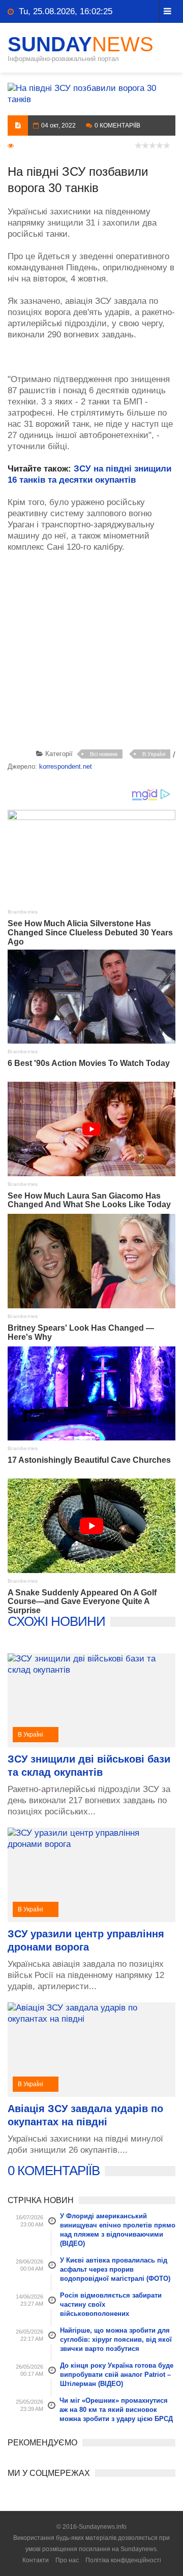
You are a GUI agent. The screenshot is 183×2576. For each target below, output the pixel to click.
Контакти (36, 2560)
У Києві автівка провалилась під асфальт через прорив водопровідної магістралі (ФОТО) (115, 2269)
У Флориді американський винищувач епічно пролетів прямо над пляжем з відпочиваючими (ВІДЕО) (118, 2230)
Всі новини (104, 754)
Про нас (67, 2560)
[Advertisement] (95, 664)
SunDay (81, 44)
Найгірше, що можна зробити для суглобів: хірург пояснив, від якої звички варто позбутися (116, 2339)
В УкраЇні (154, 754)
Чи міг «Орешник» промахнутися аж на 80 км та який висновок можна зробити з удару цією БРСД (116, 2410)
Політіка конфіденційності (123, 2560)
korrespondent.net (66, 766)
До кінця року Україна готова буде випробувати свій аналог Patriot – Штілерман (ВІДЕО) (117, 2375)
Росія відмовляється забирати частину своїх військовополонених (111, 2304)
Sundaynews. (139, 2549)
